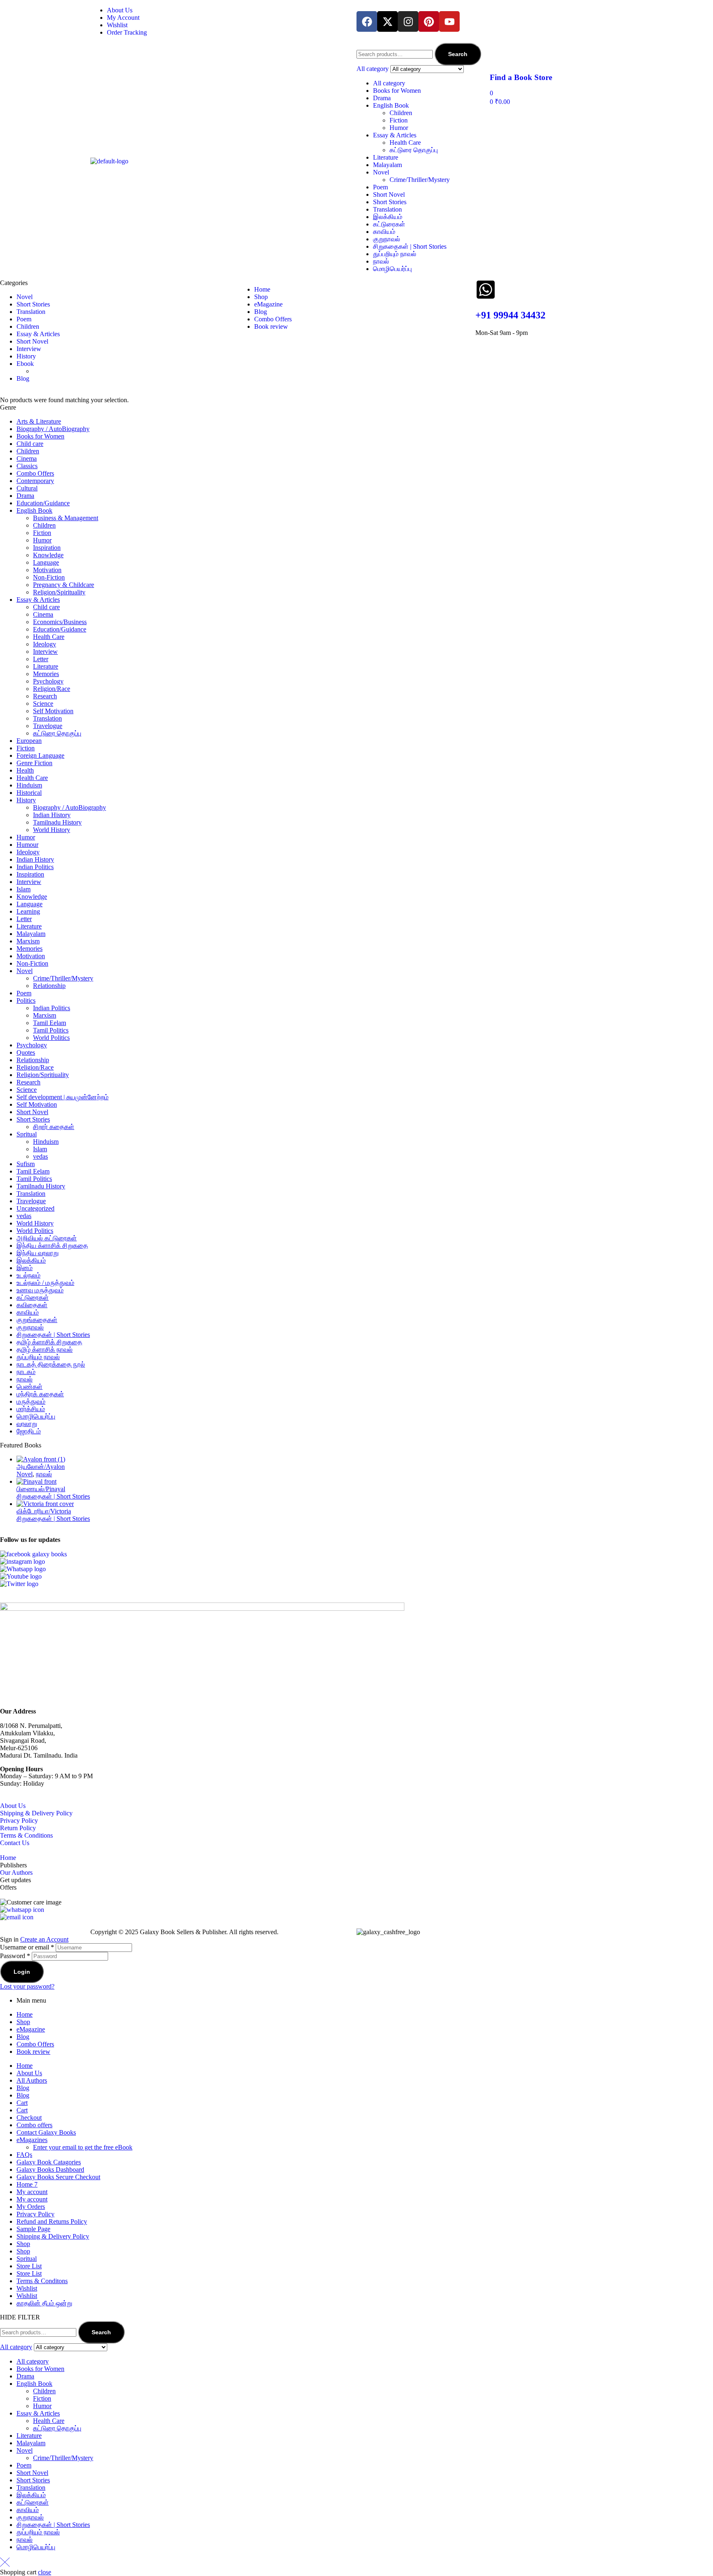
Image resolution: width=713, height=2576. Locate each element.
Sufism (26, 1164)
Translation (387, 209)
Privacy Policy (19, 1821)
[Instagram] (408, 21)
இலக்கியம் (388, 217)
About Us (13, 1806)
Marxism (28, 941)
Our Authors (16, 1872)
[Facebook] (367, 21)
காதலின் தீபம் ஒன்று (44, 2303)
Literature (386, 157)
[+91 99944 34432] (486, 290)
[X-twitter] (387, 21)
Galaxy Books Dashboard (50, 2169)
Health (25, 770)
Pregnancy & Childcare (64, 585)
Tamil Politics (51, 1030)
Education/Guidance (43, 503)
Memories (46, 674)
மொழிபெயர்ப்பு (392, 269)
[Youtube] (449, 21)
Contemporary (35, 481)
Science (43, 704)
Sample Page (33, 2229)
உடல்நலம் (28, 1275)
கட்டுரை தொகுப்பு (414, 150)
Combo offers (34, 2125)
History (26, 800)
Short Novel (389, 194)
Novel (381, 172)
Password (15, 1956)
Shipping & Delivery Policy (36, 1813)
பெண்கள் (30, 1387)
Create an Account (44, 1939)
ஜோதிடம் (29, 1431)
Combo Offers (35, 473)
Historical (29, 793)
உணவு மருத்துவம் (40, 1290)
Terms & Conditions (26, 1835)
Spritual (27, 1134)
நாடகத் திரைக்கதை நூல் (51, 1364)
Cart (22, 2103)
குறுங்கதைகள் (37, 1320)
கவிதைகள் (32, 1305)
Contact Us (15, 1843)
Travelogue (48, 726)
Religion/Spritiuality (43, 1075)
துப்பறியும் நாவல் (395, 254)
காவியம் (384, 232)
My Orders (31, 2207)
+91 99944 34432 (510, 315)
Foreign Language (40, 755)
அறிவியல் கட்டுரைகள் (47, 1238)
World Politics (51, 1038)
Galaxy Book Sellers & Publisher (183, 1932)
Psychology (48, 681)
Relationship (49, 986)
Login (22, 1972)
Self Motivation (53, 711)
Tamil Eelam (50, 1023)
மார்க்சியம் (31, 1409)
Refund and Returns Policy (52, 2221)
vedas (40, 1156)
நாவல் (381, 261)
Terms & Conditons (42, 2281)
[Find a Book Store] (500, 53)
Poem (380, 187)
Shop (23, 2022)
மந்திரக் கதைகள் (40, 1394)
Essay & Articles (395, 135)
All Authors (32, 2080)
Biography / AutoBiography (53, 429)
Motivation (47, 570)
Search (458, 54)
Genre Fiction (34, 763)
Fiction (399, 120)
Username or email (27, 1947)
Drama (382, 98)
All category (389, 83)
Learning (28, 911)
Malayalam (387, 165)
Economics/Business (60, 622)
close (45, 2572)
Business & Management (66, 518)
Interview (45, 652)
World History (52, 830)
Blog (23, 2037)
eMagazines (32, 2140)
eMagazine (31, 2029)
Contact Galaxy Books (46, 2132)
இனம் (25, 1268)
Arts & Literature (39, 421)
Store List (29, 2266)
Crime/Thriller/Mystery (420, 180)
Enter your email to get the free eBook (83, 2147)
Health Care (405, 143)
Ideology (45, 644)
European (29, 741)
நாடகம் (26, 1372)
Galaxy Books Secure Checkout (58, 2177)
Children (401, 113)
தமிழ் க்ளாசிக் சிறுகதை (49, 1342)
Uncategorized (35, 1208)
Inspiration (47, 548)
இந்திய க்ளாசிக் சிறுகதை (52, 1246)
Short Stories (390, 202)
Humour (27, 845)
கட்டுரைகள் (389, 224)
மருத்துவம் (31, 1401)
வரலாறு (27, 1424)
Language (46, 562)
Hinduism (29, 785)
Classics (27, 466)
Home (8, 1858)
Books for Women (397, 91)
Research (45, 696)
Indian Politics (35, 867)
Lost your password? (27, 1986)
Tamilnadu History (57, 822)
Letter (41, 659)
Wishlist (27, 2288)
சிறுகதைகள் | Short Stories (410, 246)
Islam (24, 889)
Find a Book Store (521, 77)
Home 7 (27, 2184)
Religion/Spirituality (59, 592)
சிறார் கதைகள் (54, 1127)
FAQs (24, 2155)
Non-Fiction (49, 577)
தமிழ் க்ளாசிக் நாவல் (45, 1349)
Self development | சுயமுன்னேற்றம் (63, 1097)
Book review (33, 2052)
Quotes (26, 1052)
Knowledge (48, 555)
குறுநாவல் (387, 239)
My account (32, 2192)
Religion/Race (52, 689)
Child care (30, 444)
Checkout (29, 2118)
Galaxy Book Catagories (49, 2162)
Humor (399, 128)
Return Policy (18, 1828)
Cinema (27, 458)
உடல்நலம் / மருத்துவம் (45, 1283)
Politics (26, 1000)
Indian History (52, 815)
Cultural (27, 488)
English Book (391, 105)
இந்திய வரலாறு (38, 1253)
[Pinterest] (429, 21)
